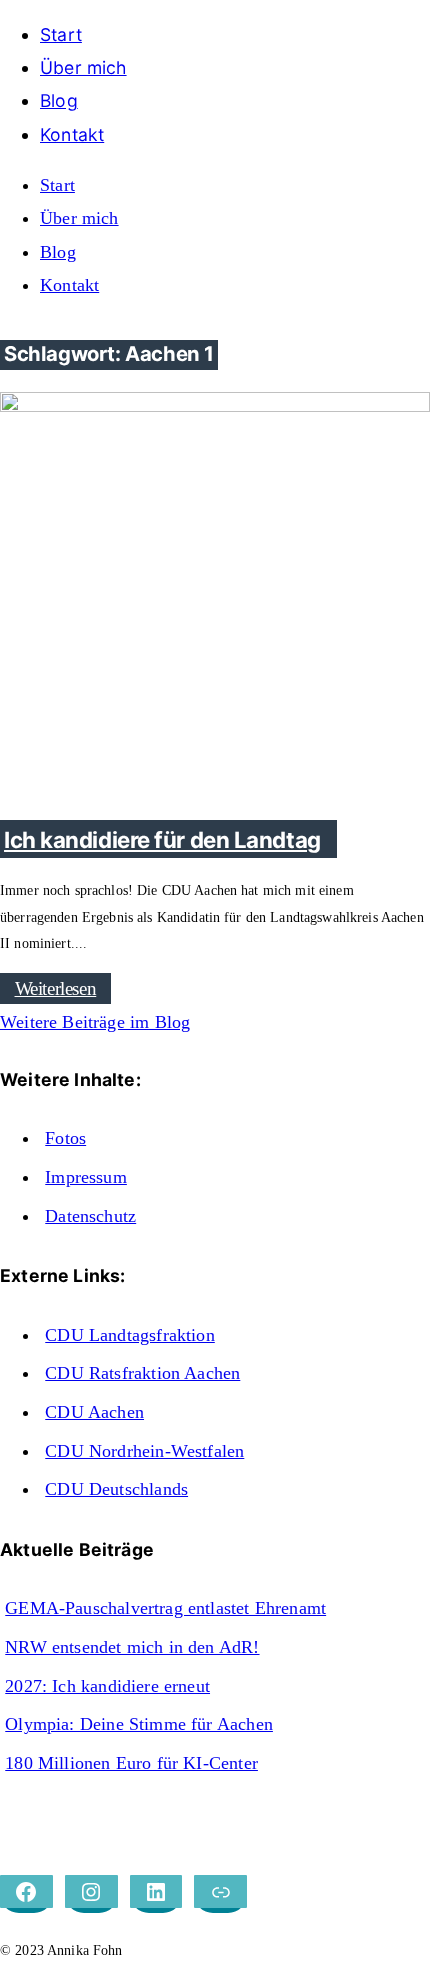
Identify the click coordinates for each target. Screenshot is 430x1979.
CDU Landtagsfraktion (130, 1335)
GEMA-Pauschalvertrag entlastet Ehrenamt (165, 1608)
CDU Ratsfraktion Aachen (142, 1373)
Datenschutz (90, 1216)
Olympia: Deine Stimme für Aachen (139, 1724)
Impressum (86, 1177)
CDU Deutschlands (116, 1489)
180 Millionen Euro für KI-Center (131, 1763)
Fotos (65, 1138)
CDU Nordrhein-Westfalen (144, 1451)
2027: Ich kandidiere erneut (107, 1686)
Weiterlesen (56, 988)
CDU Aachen (94, 1412)
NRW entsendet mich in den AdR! (132, 1647)
